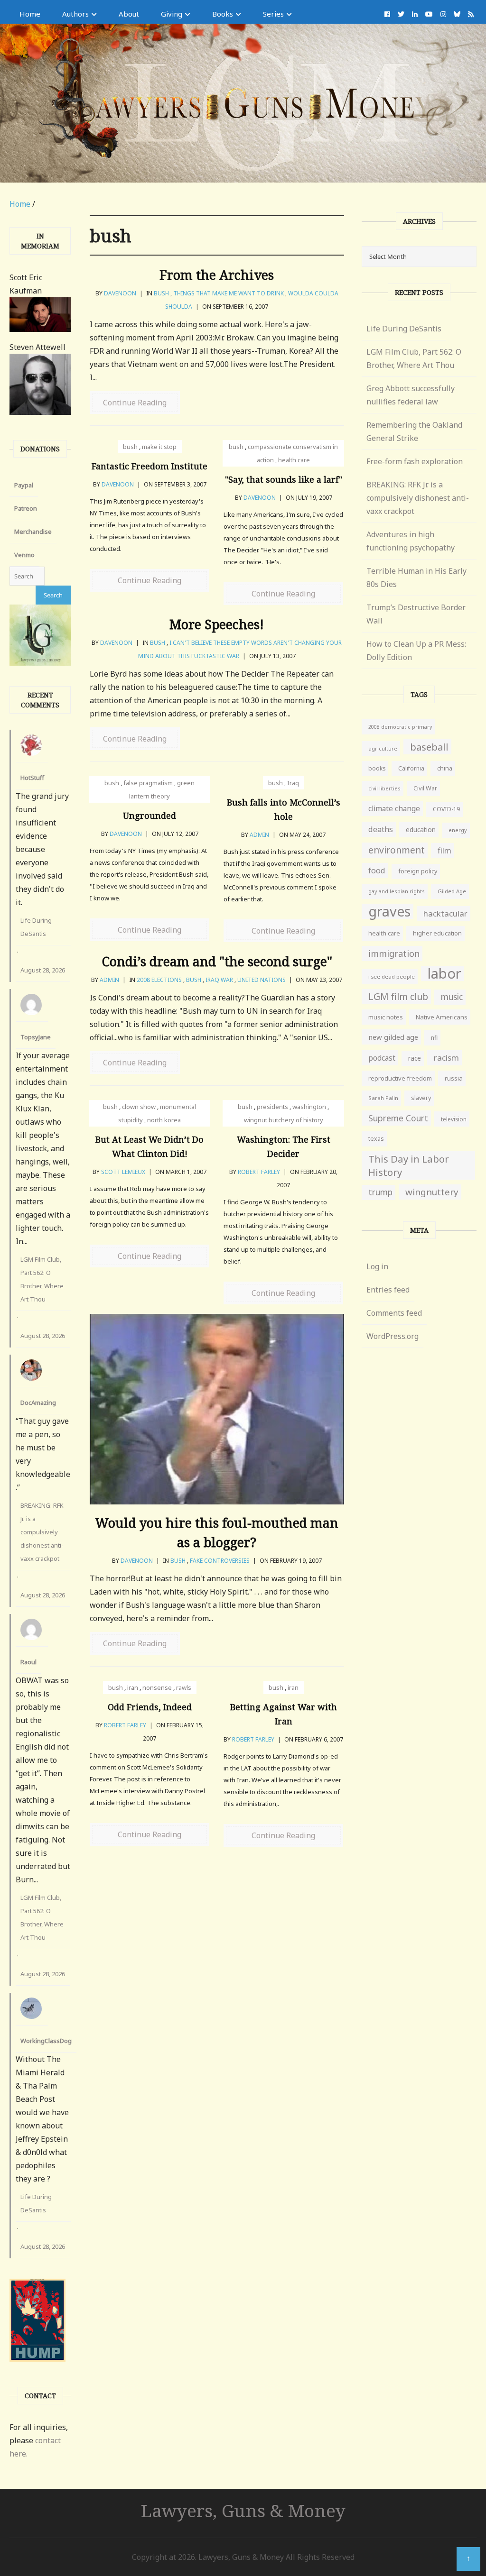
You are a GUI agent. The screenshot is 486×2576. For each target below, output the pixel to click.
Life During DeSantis (36, 927)
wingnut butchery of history (284, 1120)
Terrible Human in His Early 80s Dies (416, 578)
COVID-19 (446, 809)
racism (446, 1058)
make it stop (159, 447)
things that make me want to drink (229, 293)
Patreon (26, 508)
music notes (386, 1017)
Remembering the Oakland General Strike (414, 431)
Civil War (425, 788)
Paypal (24, 485)
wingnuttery (432, 1192)
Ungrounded (150, 816)
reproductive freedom (400, 1078)
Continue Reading (135, 403)
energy (458, 830)
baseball (429, 747)
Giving (172, 14)
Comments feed (394, 1313)
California (411, 768)
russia (454, 1078)
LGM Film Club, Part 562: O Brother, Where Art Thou (42, 1279)
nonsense (157, 1687)
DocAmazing (38, 1403)
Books (223, 14)
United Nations (262, 980)
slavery (421, 1098)
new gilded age (393, 1037)
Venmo (24, 555)
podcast (382, 1058)
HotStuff (32, 778)
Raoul (28, 1662)
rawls (184, 1687)
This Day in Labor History (409, 1165)
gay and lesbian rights (397, 891)
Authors (75, 14)
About (129, 14)
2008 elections (159, 980)
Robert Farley (259, 1172)
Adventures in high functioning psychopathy (411, 541)
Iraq (293, 783)
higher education (437, 933)
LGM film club (398, 996)
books (377, 768)
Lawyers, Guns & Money (243, 2510)
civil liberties (384, 788)
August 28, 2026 (43, 970)
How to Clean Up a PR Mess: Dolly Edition (416, 651)
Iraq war (219, 980)
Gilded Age (452, 891)
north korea (164, 1120)
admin (259, 835)
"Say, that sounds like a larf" (284, 479)
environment (397, 850)
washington (309, 1107)
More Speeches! (217, 624)
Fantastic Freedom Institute (150, 466)
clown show (139, 1107)
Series (273, 14)
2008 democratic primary (400, 727)
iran (133, 1687)
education (421, 830)
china (445, 768)
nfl (434, 1038)
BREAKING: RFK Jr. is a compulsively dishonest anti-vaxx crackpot (42, 1532)
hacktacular (445, 913)
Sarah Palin (383, 1098)
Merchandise (33, 532)
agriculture (383, 748)
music (452, 997)
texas (376, 1139)
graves (389, 911)
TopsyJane (36, 1037)
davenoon (120, 293)
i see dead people (392, 976)
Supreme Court (398, 1118)
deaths (381, 829)
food (377, 871)
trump (380, 1192)
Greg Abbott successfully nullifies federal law (411, 395)
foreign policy (418, 871)
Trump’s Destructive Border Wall (416, 614)
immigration (394, 953)
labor (444, 973)
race (415, 1058)
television (454, 1119)
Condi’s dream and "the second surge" (217, 961)
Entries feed (388, 1290)
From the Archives (217, 275)
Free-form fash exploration (415, 461)
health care (294, 460)
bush (161, 293)
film (444, 850)
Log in (377, 1266)
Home (30, 14)
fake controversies (220, 1561)
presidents (272, 1107)
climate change (394, 808)
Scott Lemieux (123, 1172)
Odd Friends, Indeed (150, 1707)
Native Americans (442, 1017)
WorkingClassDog (46, 2041)
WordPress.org (393, 1336)
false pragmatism (148, 783)
